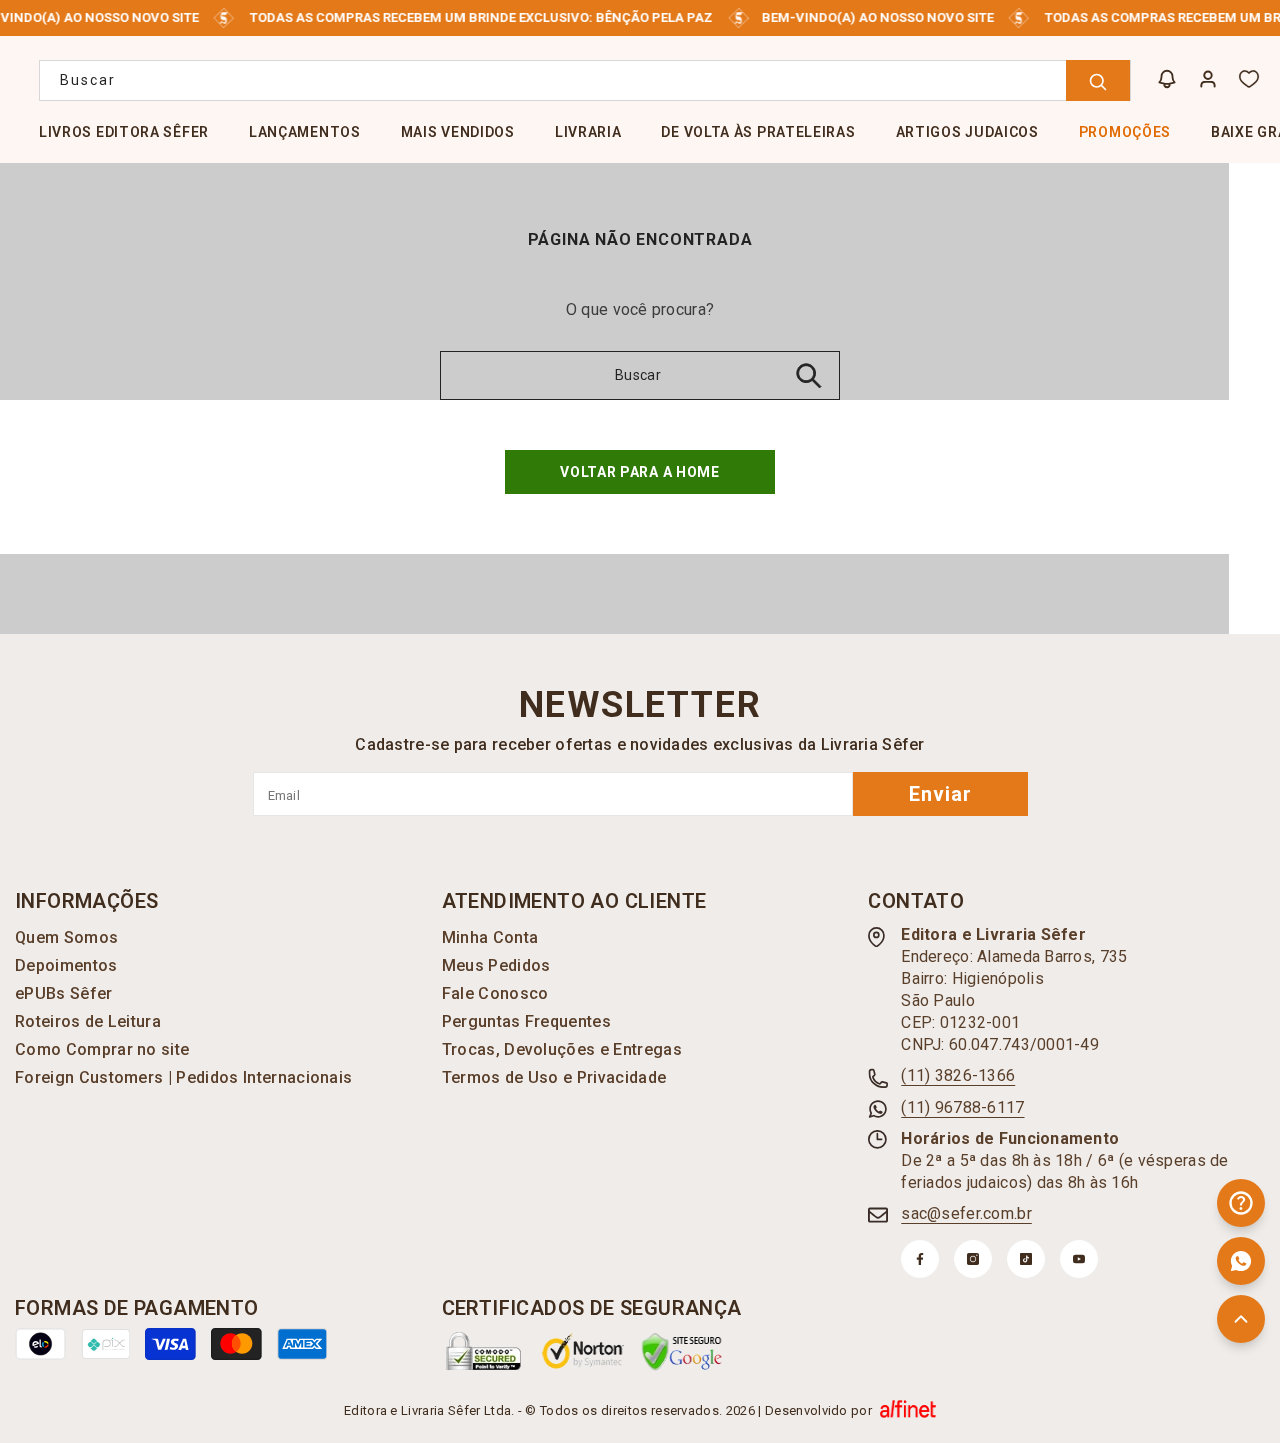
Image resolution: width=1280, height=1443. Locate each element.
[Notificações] (1167, 79)
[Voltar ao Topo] (1241, 1319)
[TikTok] (1026, 1259)
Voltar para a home (640, 472)
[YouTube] (1079, 1259)
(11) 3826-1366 (958, 1075)
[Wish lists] (1249, 79)
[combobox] (585, 80)
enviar (940, 794)
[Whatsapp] (1241, 1261)
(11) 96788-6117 (962, 1107)
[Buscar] (585, 80)
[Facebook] (920, 1259)
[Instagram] (973, 1259)
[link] (484, 1351)
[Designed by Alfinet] (908, 1411)
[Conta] (1208, 79)
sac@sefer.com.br (966, 1213)
